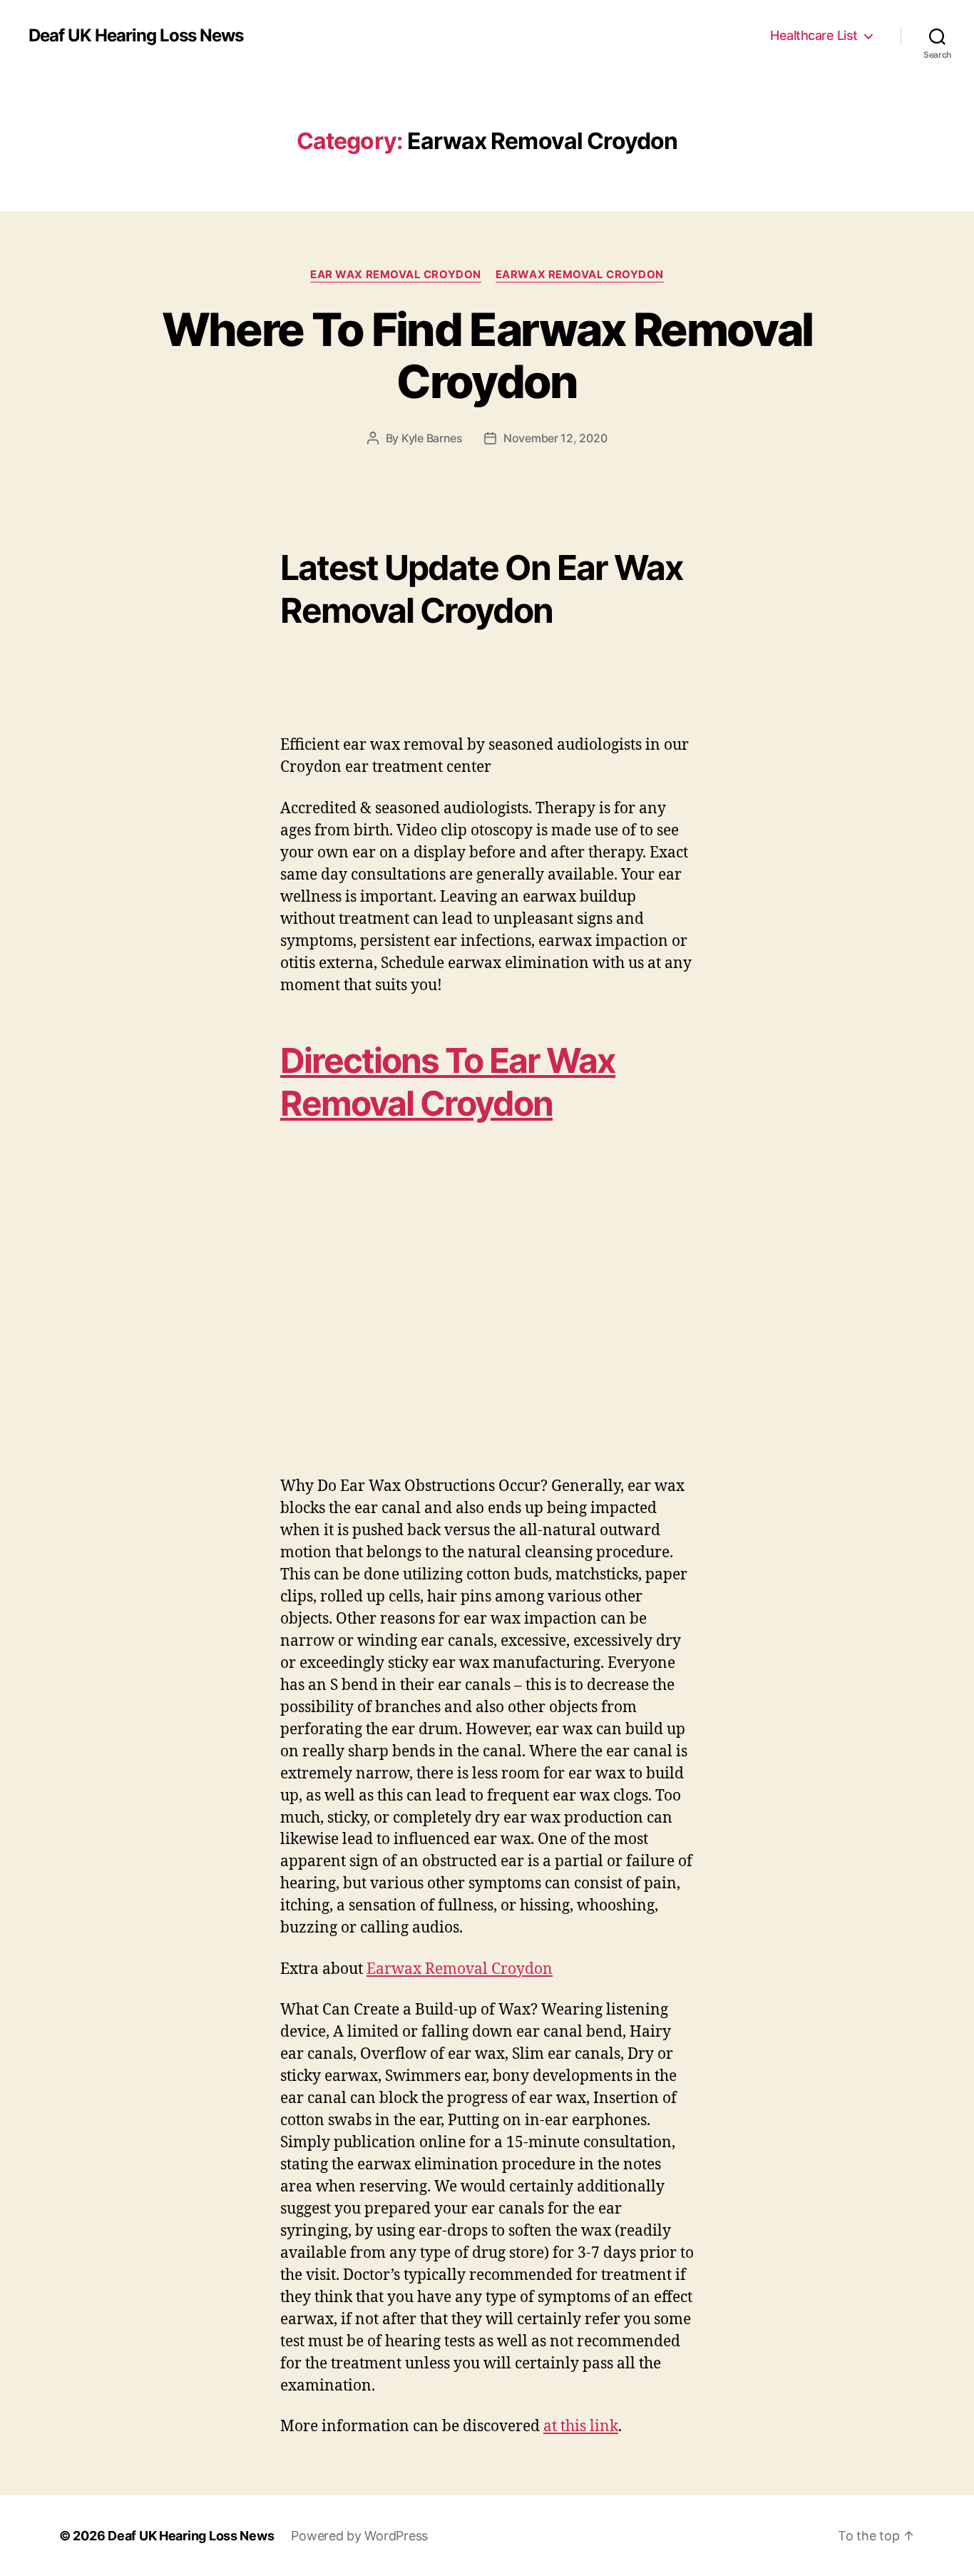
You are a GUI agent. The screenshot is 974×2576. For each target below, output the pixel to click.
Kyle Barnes (432, 438)
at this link (581, 2427)
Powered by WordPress (359, 2536)
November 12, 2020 (555, 438)
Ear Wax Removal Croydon (396, 275)
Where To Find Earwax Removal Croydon (487, 355)
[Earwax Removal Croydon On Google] (487, 1302)
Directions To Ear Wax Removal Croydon (448, 1082)
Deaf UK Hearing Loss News (136, 36)
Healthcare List (814, 35)
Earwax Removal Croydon (580, 275)
